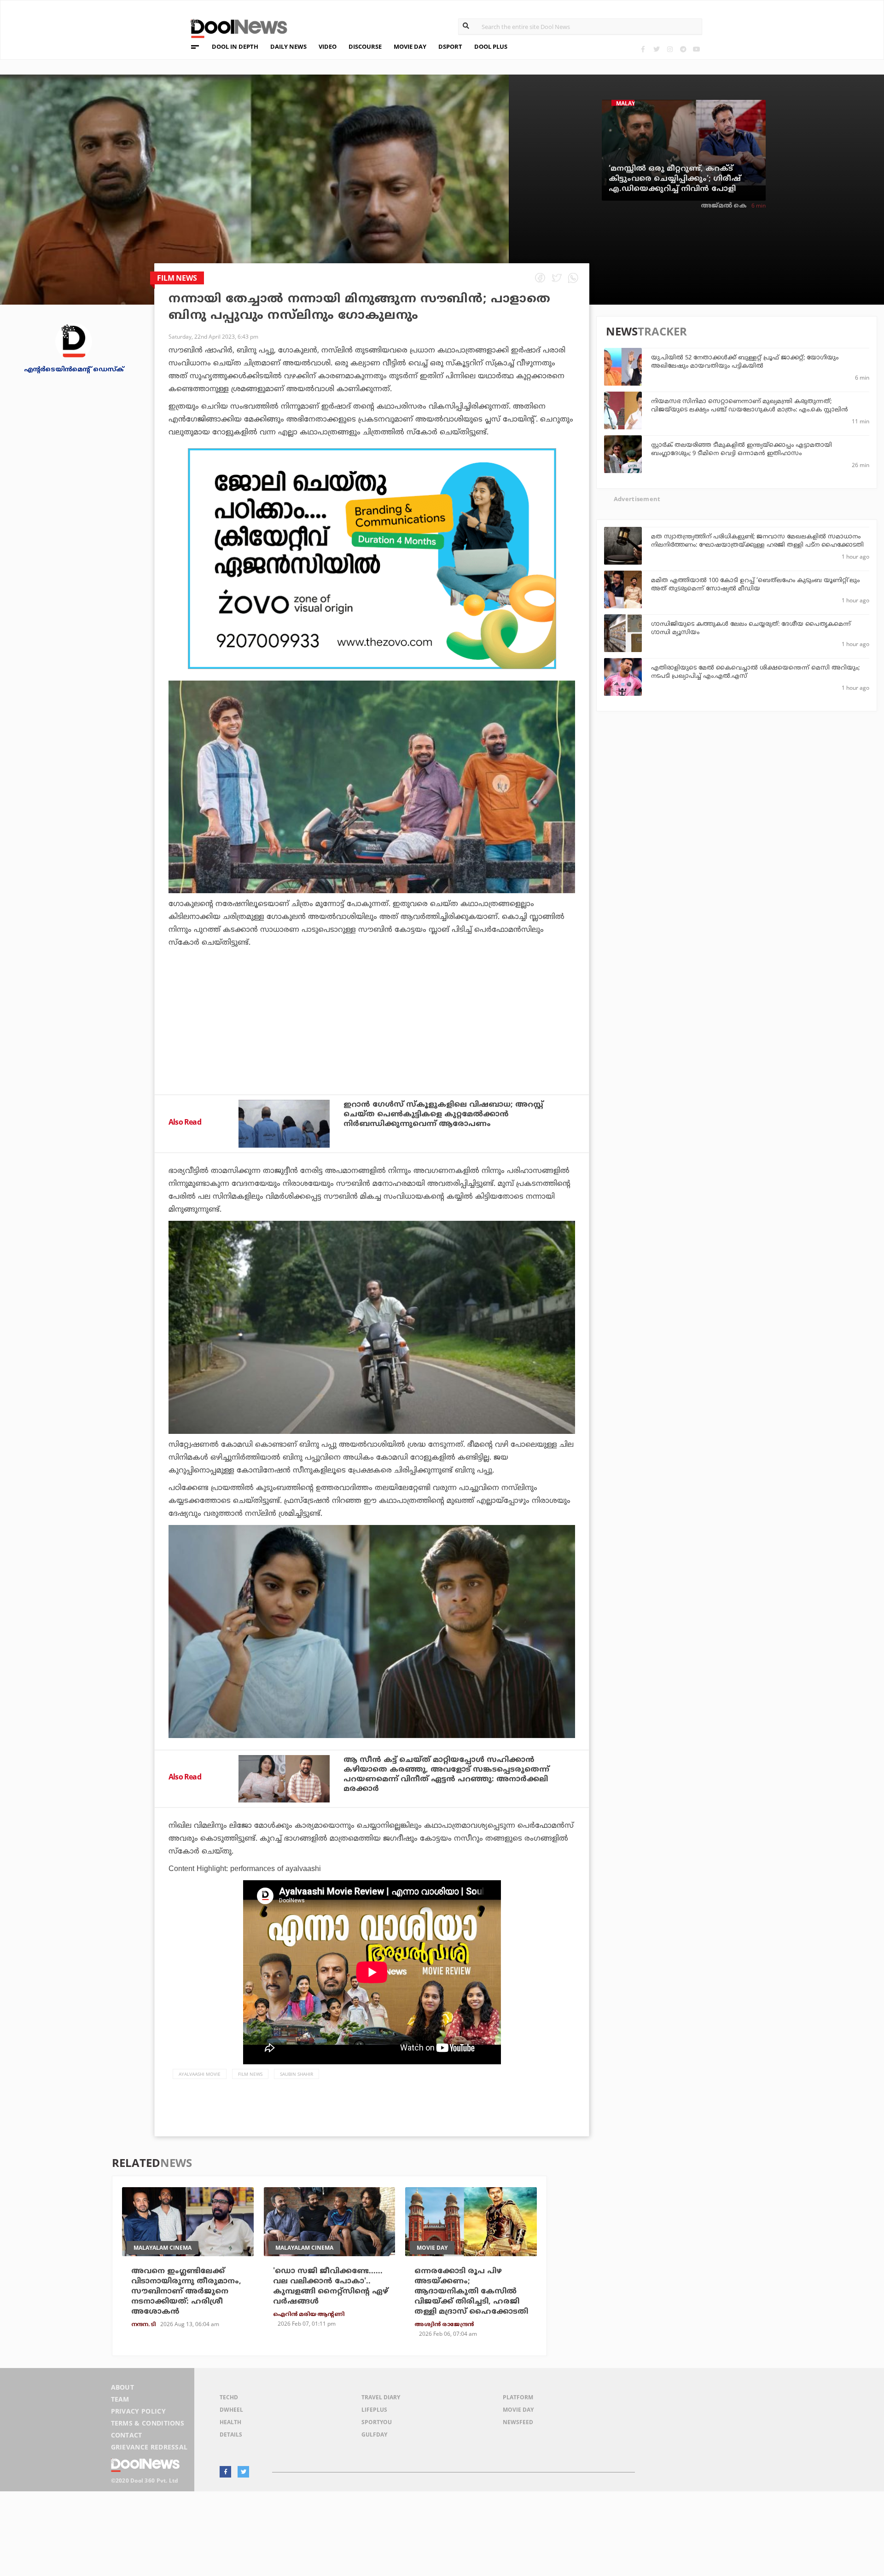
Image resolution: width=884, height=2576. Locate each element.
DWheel (231, 2410)
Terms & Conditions (148, 2423)
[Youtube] (696, 49)
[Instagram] (670, 49)
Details (231, 2434)
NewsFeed (518, 2422)
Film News (250, 2074)
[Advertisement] (372, 559)
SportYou (377, 2422)
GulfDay (374, 2434)
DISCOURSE (365, 46)
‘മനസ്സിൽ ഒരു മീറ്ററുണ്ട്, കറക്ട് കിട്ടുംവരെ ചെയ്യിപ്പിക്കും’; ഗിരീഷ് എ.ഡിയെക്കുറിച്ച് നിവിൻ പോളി (675, 179)
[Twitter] (656, 49)
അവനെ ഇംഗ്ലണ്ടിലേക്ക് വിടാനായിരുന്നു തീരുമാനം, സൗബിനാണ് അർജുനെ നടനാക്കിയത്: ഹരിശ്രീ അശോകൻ (186, 2292)
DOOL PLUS (491, 46)
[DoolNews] (235, 27)
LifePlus (374, 2410)
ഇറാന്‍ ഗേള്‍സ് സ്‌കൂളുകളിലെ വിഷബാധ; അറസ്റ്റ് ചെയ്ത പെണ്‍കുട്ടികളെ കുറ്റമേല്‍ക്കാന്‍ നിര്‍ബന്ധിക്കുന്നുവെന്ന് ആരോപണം (443, 1115)
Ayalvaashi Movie (200, 2074)
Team (120, 2399)
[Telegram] (683, 49)
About (123, 2387)
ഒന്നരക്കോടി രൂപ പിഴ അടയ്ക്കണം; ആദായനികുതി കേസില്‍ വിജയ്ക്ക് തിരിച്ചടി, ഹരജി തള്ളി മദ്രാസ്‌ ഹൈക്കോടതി (471, 2292)
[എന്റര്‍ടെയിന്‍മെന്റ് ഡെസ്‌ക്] (74, 341)
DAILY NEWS (288, 46)
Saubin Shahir (297, 2074)
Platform (518, 2397)
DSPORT (450, 46)
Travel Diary (381, 2397)
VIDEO (328, 46)
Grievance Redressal (149, 2447)
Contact (127, 2435)
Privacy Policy (138, 2411)
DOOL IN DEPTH (235, 46)
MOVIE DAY (410, 46)
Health (230, 2422)
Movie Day (518, 2410)
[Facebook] (643, 49)
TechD (229, 2397)
